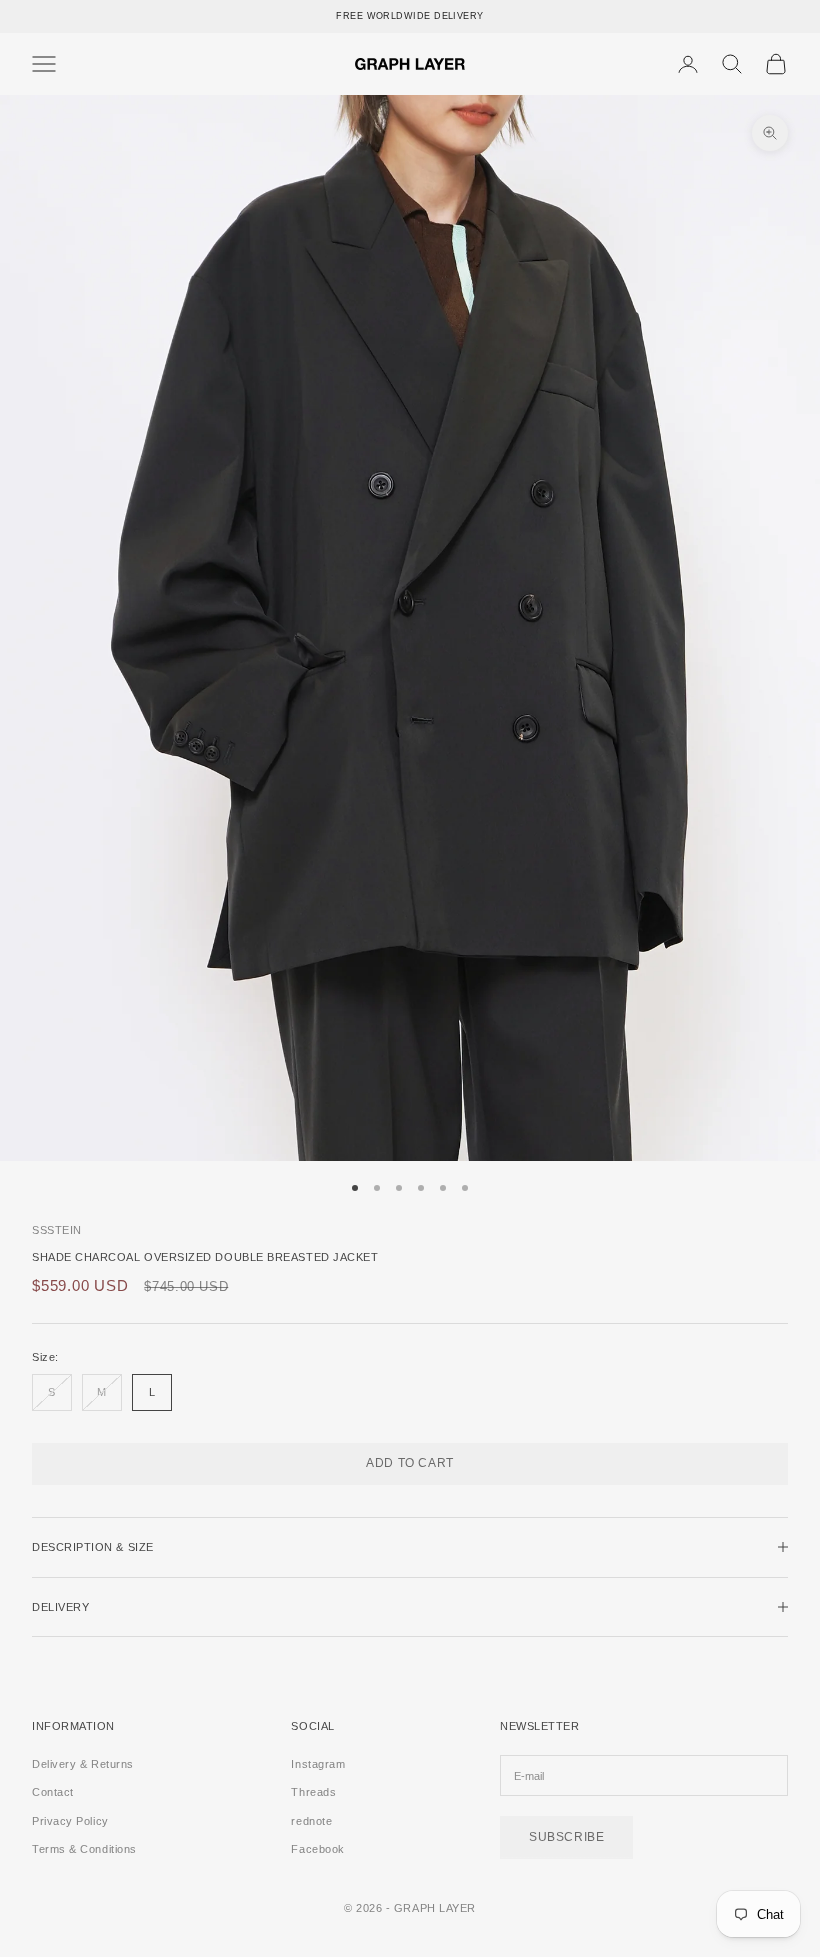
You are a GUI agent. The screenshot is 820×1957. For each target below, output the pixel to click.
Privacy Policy (70, 1821)
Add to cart (410, 1463)
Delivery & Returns (83, 1764)
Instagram (318, 1764)
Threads (313, 1792)
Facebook (317, 1849)
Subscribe (566, 1837)
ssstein (57, 1230)
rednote (311, 1821)
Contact (53, 1792)
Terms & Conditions (84, 1849)
